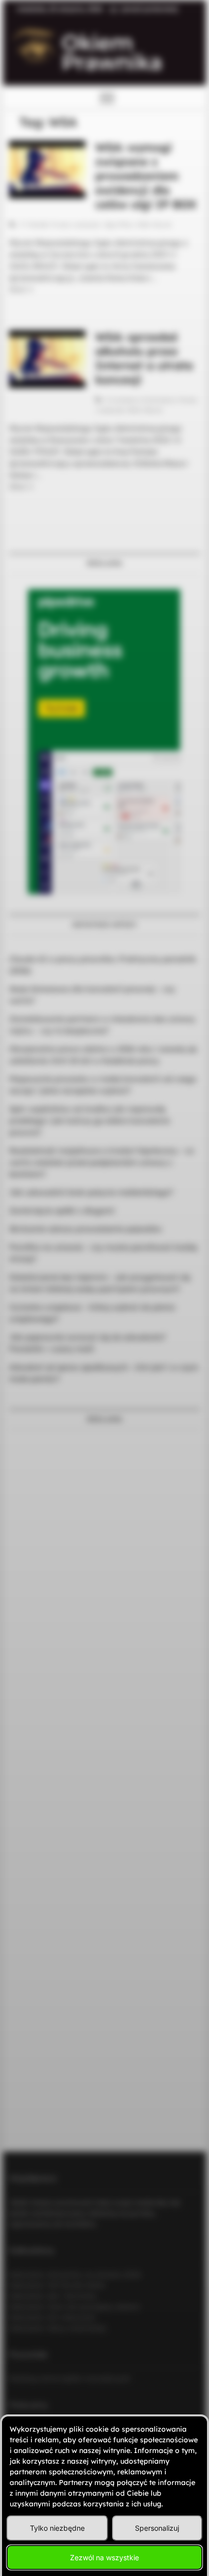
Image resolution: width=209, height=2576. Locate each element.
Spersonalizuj (157, 2528)
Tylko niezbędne (57, 2528)
